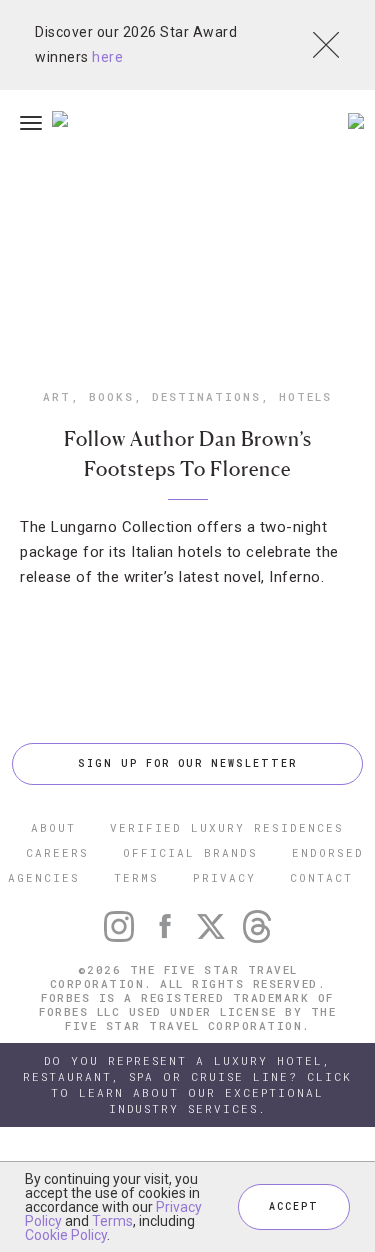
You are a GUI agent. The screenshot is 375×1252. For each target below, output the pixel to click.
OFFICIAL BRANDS (190, 852)
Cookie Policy (66, 1235)
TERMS (136, 877)
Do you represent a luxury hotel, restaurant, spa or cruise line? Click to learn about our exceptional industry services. (187, 1084)
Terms (112, 1221)
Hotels (305, 396)
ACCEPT (294, 1206)
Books (111, 396)
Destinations (206, 396)
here (107, 57)
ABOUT (53, 827)
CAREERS (57, 852)
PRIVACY (224, 877)
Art (57, 396)
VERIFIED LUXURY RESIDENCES (227, 827)
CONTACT (321, 877)
